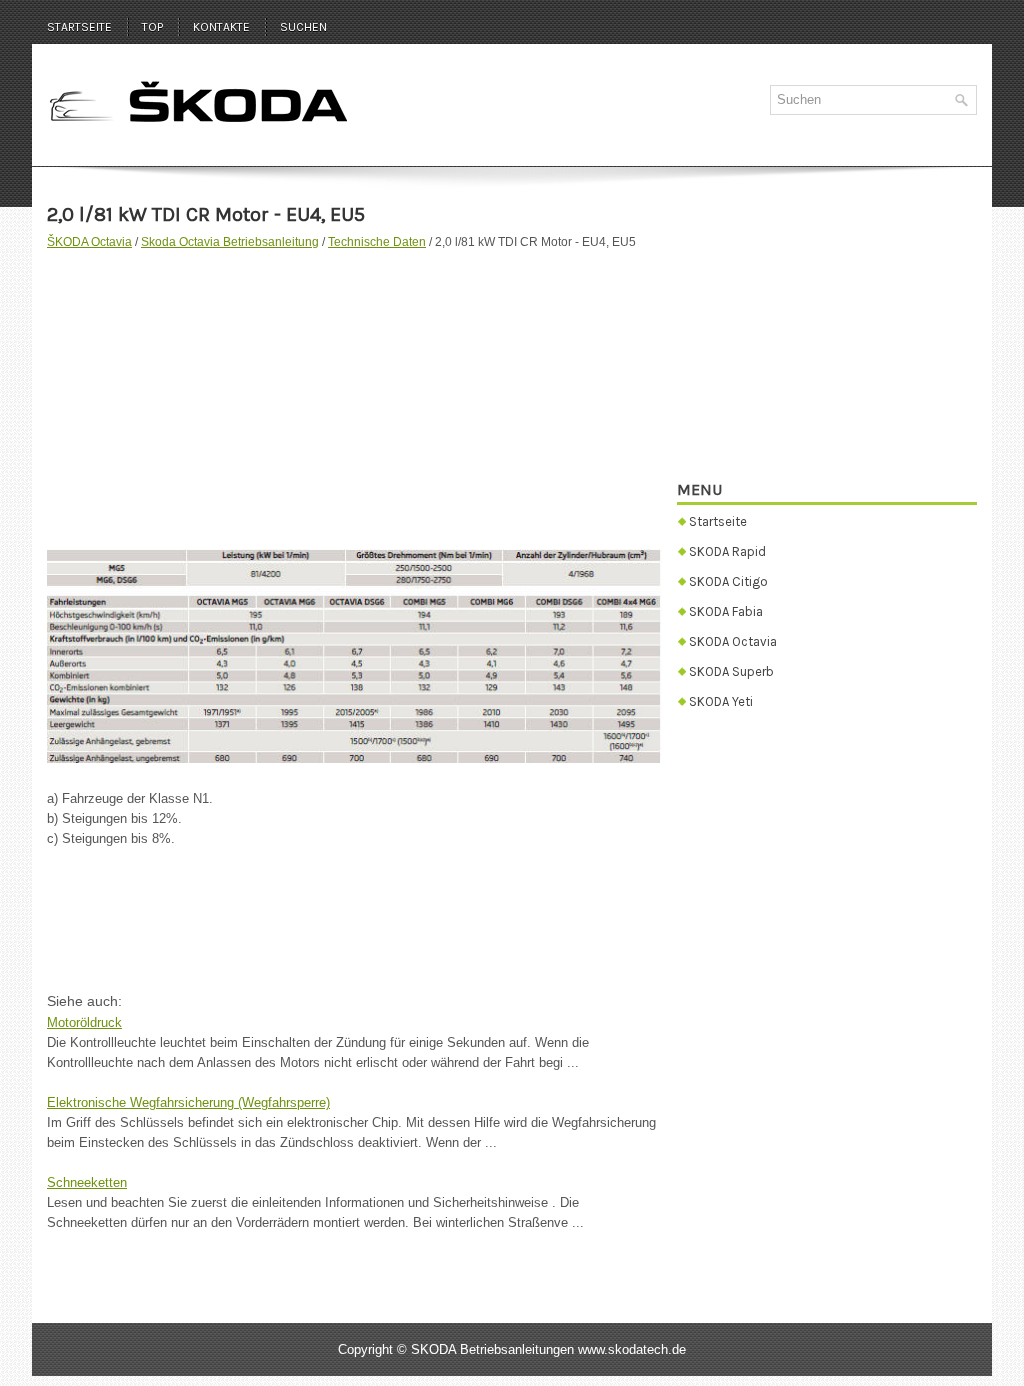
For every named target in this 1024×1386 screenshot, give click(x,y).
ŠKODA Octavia (89, 242)
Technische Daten (377, 242)
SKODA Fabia (726, 611)
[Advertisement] (354, 389)
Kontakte (221, 27)
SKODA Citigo (728, 581)
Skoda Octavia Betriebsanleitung (230, 242)
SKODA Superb (731, 671)
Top (152, 27)
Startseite (79, 27)
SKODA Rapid (727, 551)
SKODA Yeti (721, 701)
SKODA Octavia (733, 641)
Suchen (303, 27)
